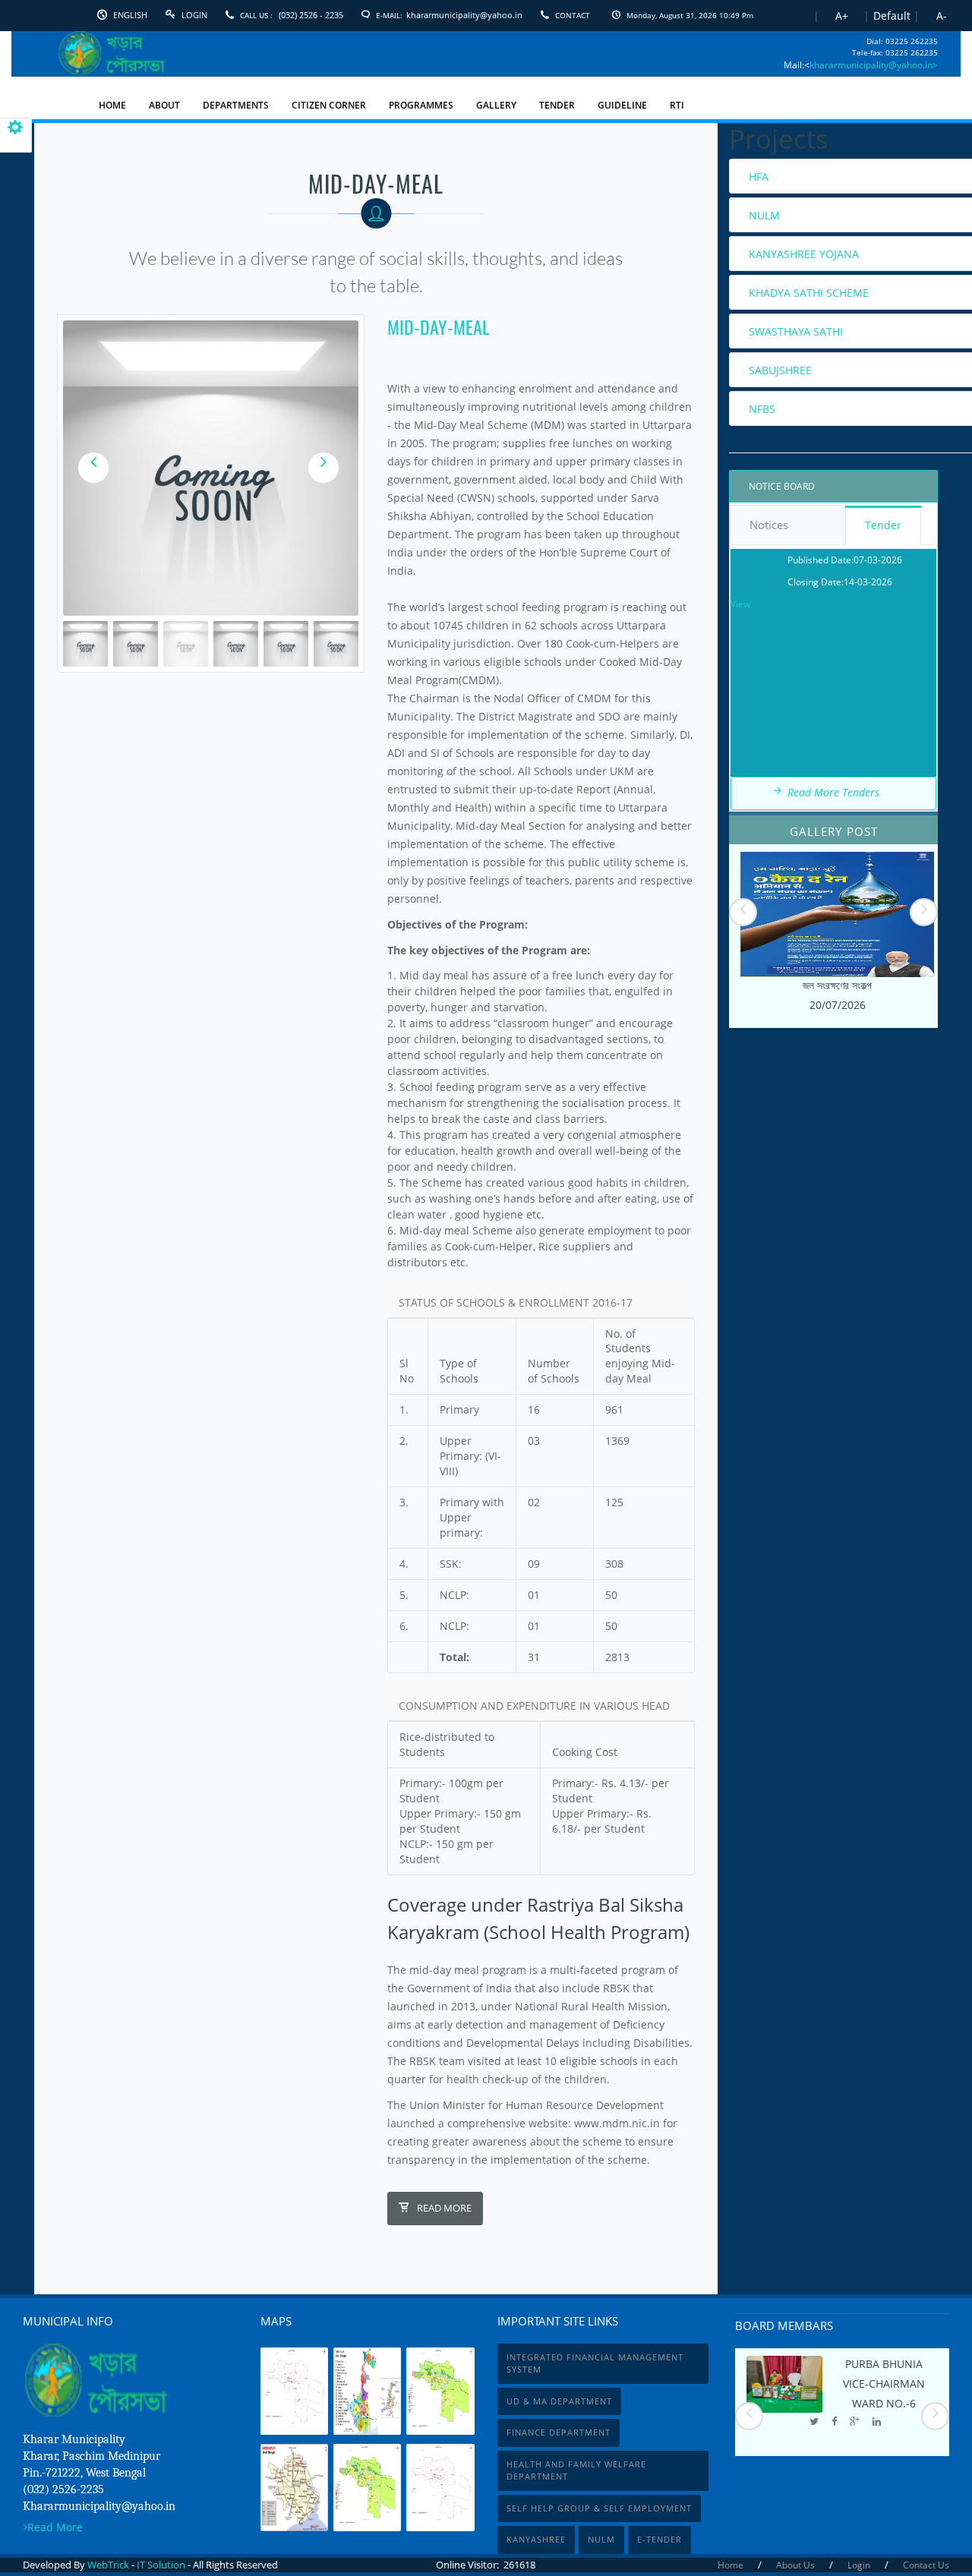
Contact (573, 15)
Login (194, 15)
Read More (444, 2208)
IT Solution (161, 2565)
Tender (883, 525)
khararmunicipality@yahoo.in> (874, 65)
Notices (769, 525)
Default (892, 16)
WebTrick (109, 2565)
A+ (842, 16)
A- (942, 16)
